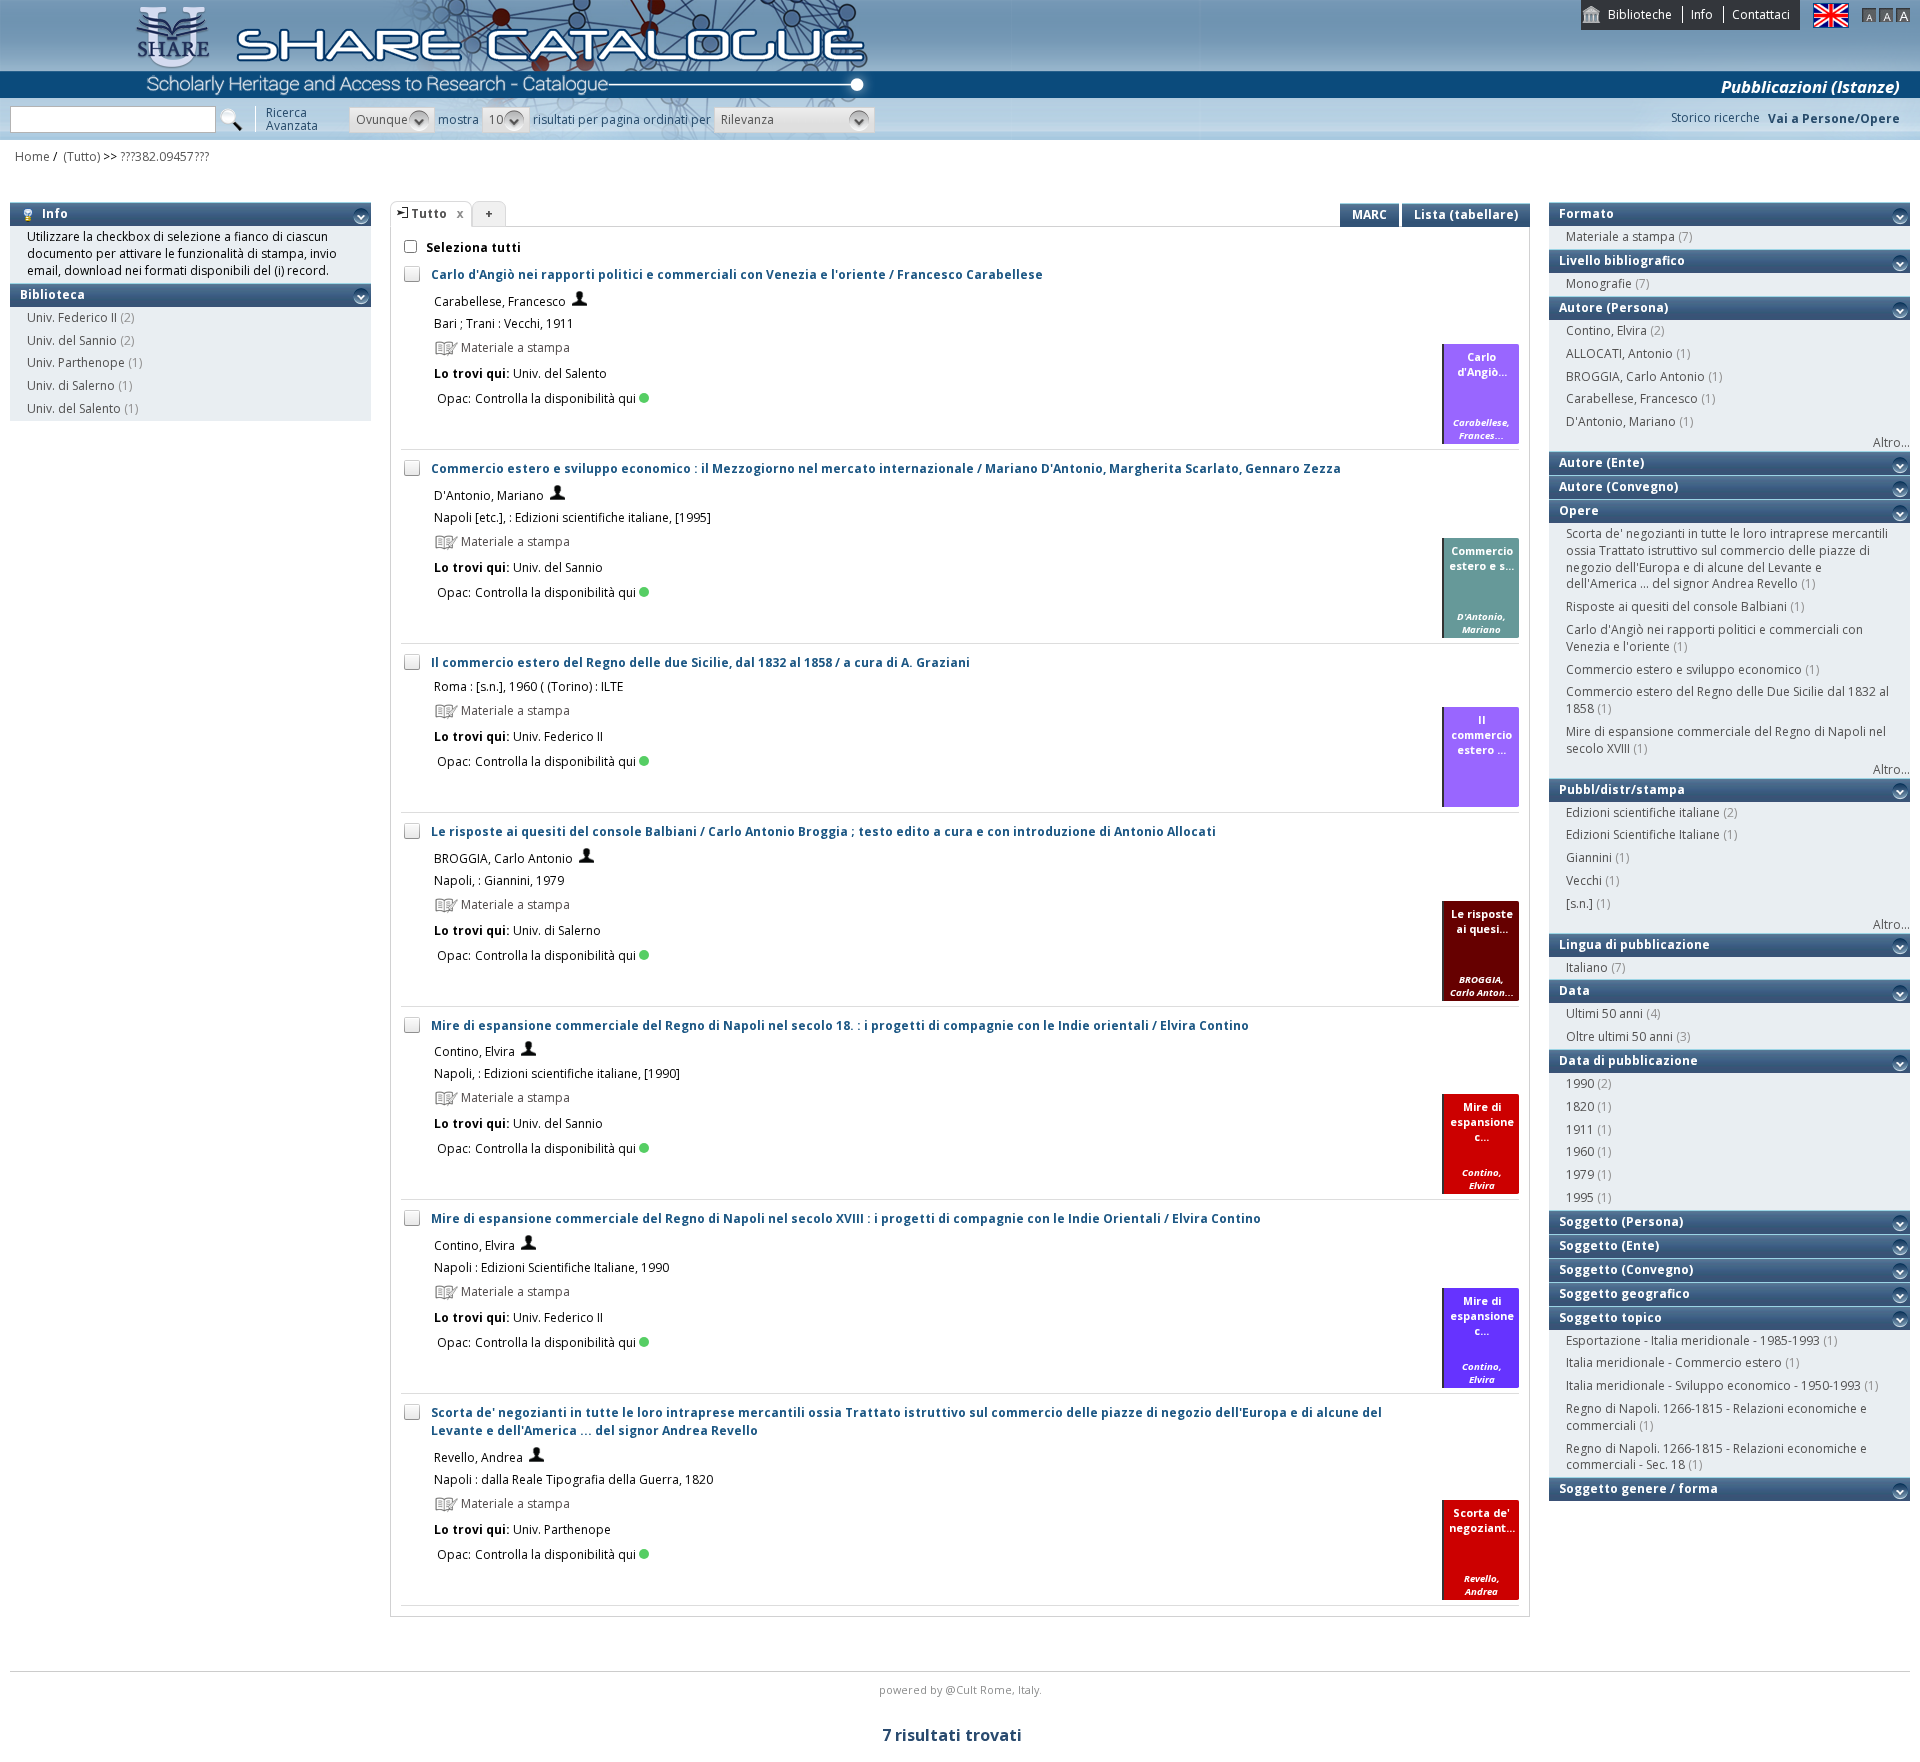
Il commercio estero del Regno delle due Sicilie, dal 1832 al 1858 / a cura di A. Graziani (700, 662)
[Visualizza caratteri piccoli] (1869, 17)
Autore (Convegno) (1618, 486)
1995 (1580, 1197)
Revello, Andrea (478, 1457)
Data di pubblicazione (1628, 1060)
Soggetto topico (1610, 1317)
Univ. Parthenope (76, 362)
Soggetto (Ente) (1609, 1245)
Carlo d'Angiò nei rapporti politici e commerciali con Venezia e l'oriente (1714, 638)
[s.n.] (1579, 903)
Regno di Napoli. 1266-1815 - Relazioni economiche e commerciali (1716, 1417)
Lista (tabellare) (1466, 214)
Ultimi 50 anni (1604, 1013)
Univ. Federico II (72, 317)
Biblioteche (1640, 14)
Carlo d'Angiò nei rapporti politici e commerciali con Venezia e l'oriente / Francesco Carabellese (737, 274)
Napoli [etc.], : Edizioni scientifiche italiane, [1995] (572, 517)
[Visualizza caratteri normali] (1886, 17)
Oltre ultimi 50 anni (1619, 1036)
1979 (1580, 1174)
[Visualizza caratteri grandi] (1903, 17)
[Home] (506, 135)
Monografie (1599, 283)
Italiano (1587, 967)
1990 (1580, 1083)
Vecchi (1584, 880)
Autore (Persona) (1613, 307)
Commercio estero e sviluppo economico (1684, 669)
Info (1702, 14)
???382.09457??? (164, 156)
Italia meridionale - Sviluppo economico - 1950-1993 (1713, 1385)
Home (32, 156)
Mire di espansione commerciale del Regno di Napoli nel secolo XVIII (1726, 740)
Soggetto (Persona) (1621, 1221)
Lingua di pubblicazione (1634, 944)
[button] (392, 120)
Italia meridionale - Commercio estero (1674, 1362)
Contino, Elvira (474, 1051)
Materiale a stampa (1620, 236)
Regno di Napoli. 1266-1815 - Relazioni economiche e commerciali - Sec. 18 (1716, 1457)
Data (1574, 990)
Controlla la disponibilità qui (555, 398)
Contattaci (1761, 14)
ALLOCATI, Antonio (1619, 353)
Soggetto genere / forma (1638, 1488)
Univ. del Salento (74, 408)
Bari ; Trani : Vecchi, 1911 (504, 323)
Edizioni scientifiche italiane (1643, 812)
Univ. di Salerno (71, 385)
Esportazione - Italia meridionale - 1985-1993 (1693, 1340)
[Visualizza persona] (579, 301)
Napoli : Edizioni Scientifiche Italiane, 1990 (551, 1267)
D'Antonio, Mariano (489, 495)
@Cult (962, 1689)
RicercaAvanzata (292, 119)
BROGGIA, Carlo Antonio (503, 858)
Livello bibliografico (1622, 260)
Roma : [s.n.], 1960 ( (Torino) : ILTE (528, 686)
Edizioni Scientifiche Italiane (1643, 834)
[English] (1831, 23)
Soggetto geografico (1624, 1293)
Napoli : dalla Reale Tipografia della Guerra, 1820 (573, 1479)
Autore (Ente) (1601, 462)
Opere (1579, 510)
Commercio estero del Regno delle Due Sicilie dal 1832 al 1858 (1727, 700)
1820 (1580, 1106)
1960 (1580, 1151)
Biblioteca (52, 294)
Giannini (1589, 857)
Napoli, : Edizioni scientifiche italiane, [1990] (557, 1073)
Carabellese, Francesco (500, 301)
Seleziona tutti (472, 247)
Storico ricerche (1715, 117)
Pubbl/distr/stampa (1622, 789)
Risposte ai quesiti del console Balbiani (1676, 606)
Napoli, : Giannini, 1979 (499, 880)
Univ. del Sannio (72, 340)
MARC (1369, 214)
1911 (1580, 1129)
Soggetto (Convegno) (1626, 1269)
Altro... (1891, 442)
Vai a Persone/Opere (1834, 118)
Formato (1586, 213)
